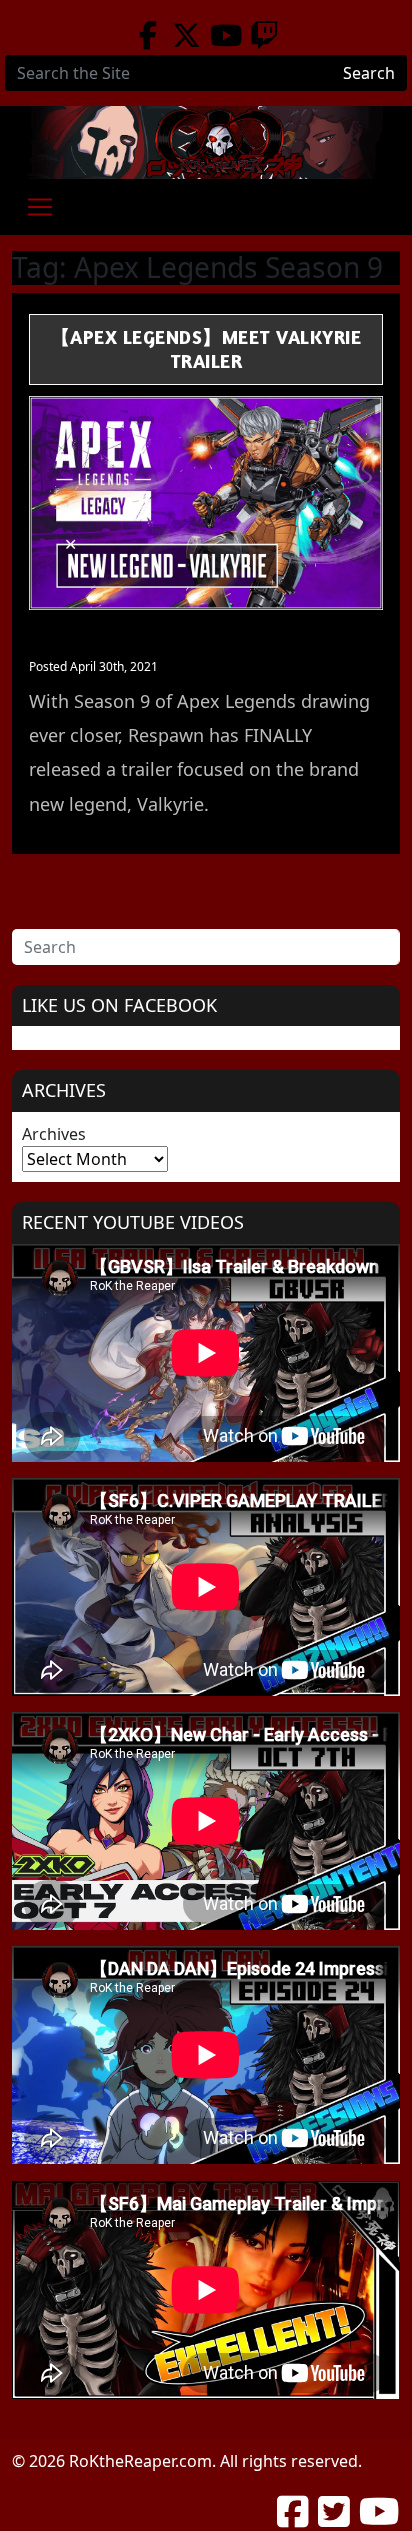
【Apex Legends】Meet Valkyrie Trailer (206, 349)
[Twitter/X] (186, 35)
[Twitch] (264, 35)
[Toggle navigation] (40, 207)
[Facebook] (147, 35)
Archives (54, 1134)
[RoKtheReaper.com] (206, 142)
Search (369, 73)
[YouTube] (225, 35)
